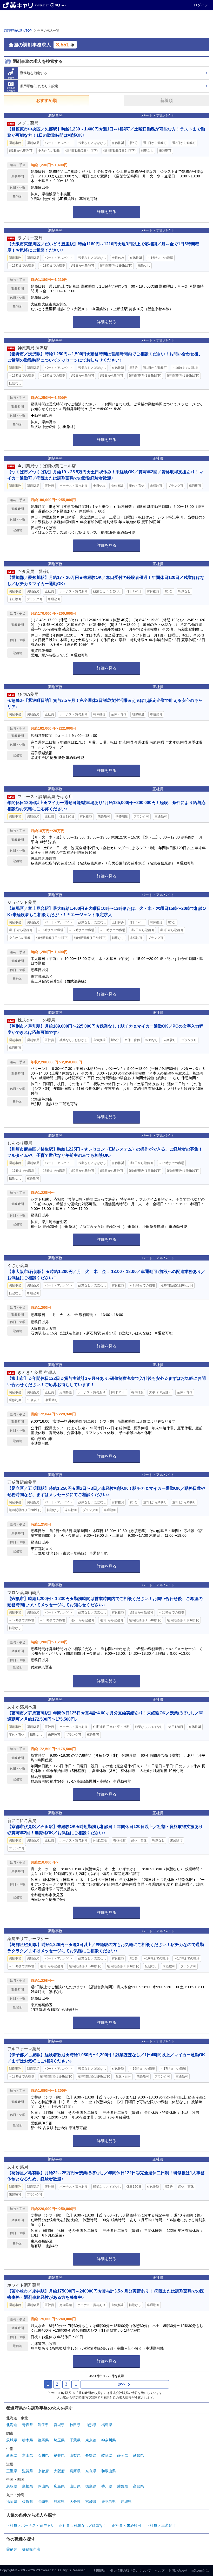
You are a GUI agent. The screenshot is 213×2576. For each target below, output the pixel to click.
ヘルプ (160, 2571)
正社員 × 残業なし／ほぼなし (83, 2525)
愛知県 (138, 2455)
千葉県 (75, 2440)
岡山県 (43, 2486)
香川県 (107, 2486)
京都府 (43, 2471)
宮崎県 (91, 2502)
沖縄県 (126, 2502)
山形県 (91, 2425)
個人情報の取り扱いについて (131, 2571)
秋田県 (75, 2425)
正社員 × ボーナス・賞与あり (30, 2525)
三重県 (12, 2471)
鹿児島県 (109, 2502)
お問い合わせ (178, 2571)
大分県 (75, 2502)
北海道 (12, 2425)
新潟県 (12, 2455)
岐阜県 (107, 2455)
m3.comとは (200, 2571)
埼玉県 (59, 2440)
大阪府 (59, 2471)
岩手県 (43, 2425)
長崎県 (43, 2502)
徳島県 (91, 2486)
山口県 (75, 2486)
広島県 (59, 2486)
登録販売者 (31, 2549)
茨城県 (12, 2440)
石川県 (43, 2455)
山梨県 (75, 2455)
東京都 (91, 2440)
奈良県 (91, 2471)
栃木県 (28, 2440)
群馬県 (43, 2440)
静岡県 (123, 2455)
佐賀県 (28, 2502)
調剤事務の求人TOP (18, 31)
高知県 (138, 2486)
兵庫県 (75, 2471)
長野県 (91, 2455)
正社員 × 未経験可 (127, 2525)
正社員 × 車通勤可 (161, 2525)
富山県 (28, 2455)
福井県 (59, 2455)
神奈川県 (109, 2440)
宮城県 (59, 2425)
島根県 (28, 2486)
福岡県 (12, 2502)
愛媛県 (123, 2486)
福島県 (107, 2425)
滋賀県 (28, 2471)
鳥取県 (12, 2486)
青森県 (28, 2425)
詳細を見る (107, 212)
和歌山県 (109, 2471)
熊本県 (59, 2502)
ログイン (201, 5)
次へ (122, 2384)
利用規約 (100, 2571)
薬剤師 (12, 2549)
